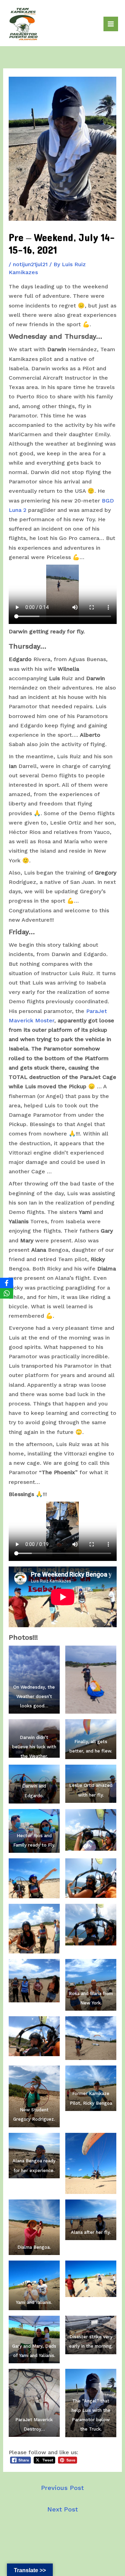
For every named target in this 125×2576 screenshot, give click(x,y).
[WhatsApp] (7, 1293)
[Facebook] (7, 1283)
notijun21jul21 (30, 264)
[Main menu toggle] (111, 24)
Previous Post (62, 2488)
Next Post (62, 2509)
